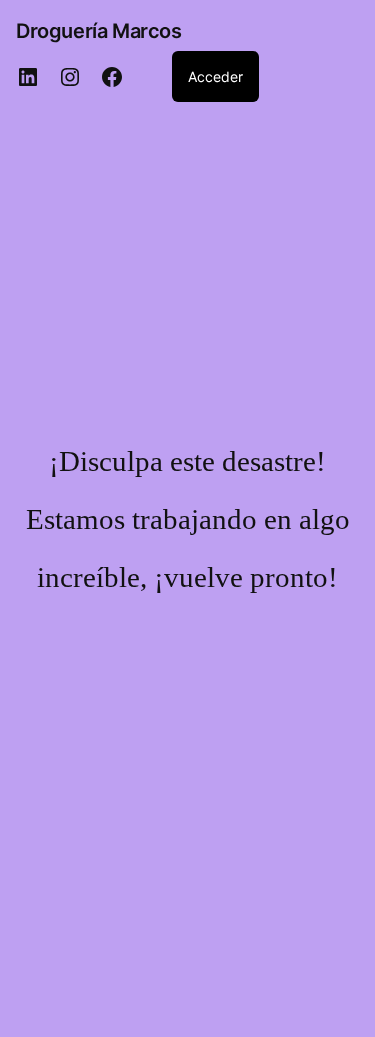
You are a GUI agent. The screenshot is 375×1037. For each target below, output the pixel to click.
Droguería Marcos (99, 31)
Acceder (215, 76)
